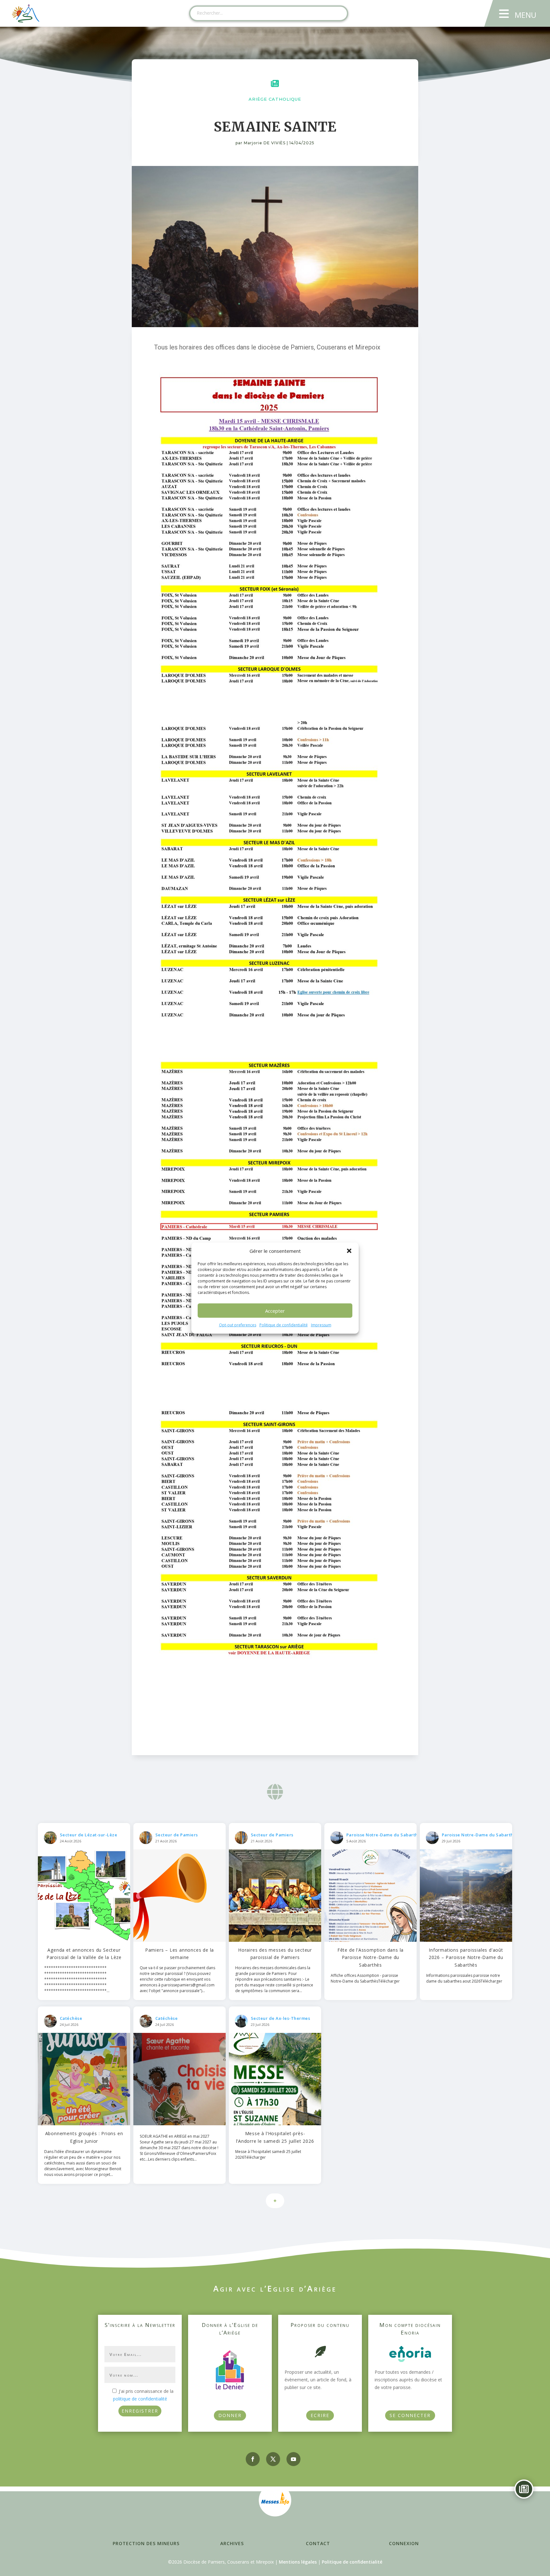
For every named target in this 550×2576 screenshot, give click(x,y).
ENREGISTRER (140, 2411)
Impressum (321, 1325)
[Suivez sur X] (273, 2459)
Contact (318, 2543)
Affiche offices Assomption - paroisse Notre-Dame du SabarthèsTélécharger (365, 1978)
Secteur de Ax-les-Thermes (281, 2018)
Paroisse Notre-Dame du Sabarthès (384, 1835)
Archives (232, 2543)
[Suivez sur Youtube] (293, 2459)
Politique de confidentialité (284, 1325)
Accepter (275, 1311)
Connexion (404, 2543)
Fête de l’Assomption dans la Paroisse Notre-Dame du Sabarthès (370, 1958)
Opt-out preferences (238, 1325)
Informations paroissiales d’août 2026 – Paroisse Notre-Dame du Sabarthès (466, 1958)
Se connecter (410, 2415)
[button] (349, 1251)
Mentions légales (298, 2562)
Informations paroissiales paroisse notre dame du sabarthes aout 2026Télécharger (464, 1978)
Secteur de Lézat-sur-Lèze (89, 1835)
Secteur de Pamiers (177, 1835)
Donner (230, 2415)
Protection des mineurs (146, 2543)
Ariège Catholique (275, 99)
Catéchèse (71, 2018)
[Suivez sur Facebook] (253, 2459)
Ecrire (320, 2415)
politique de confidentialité (140, 2399)
